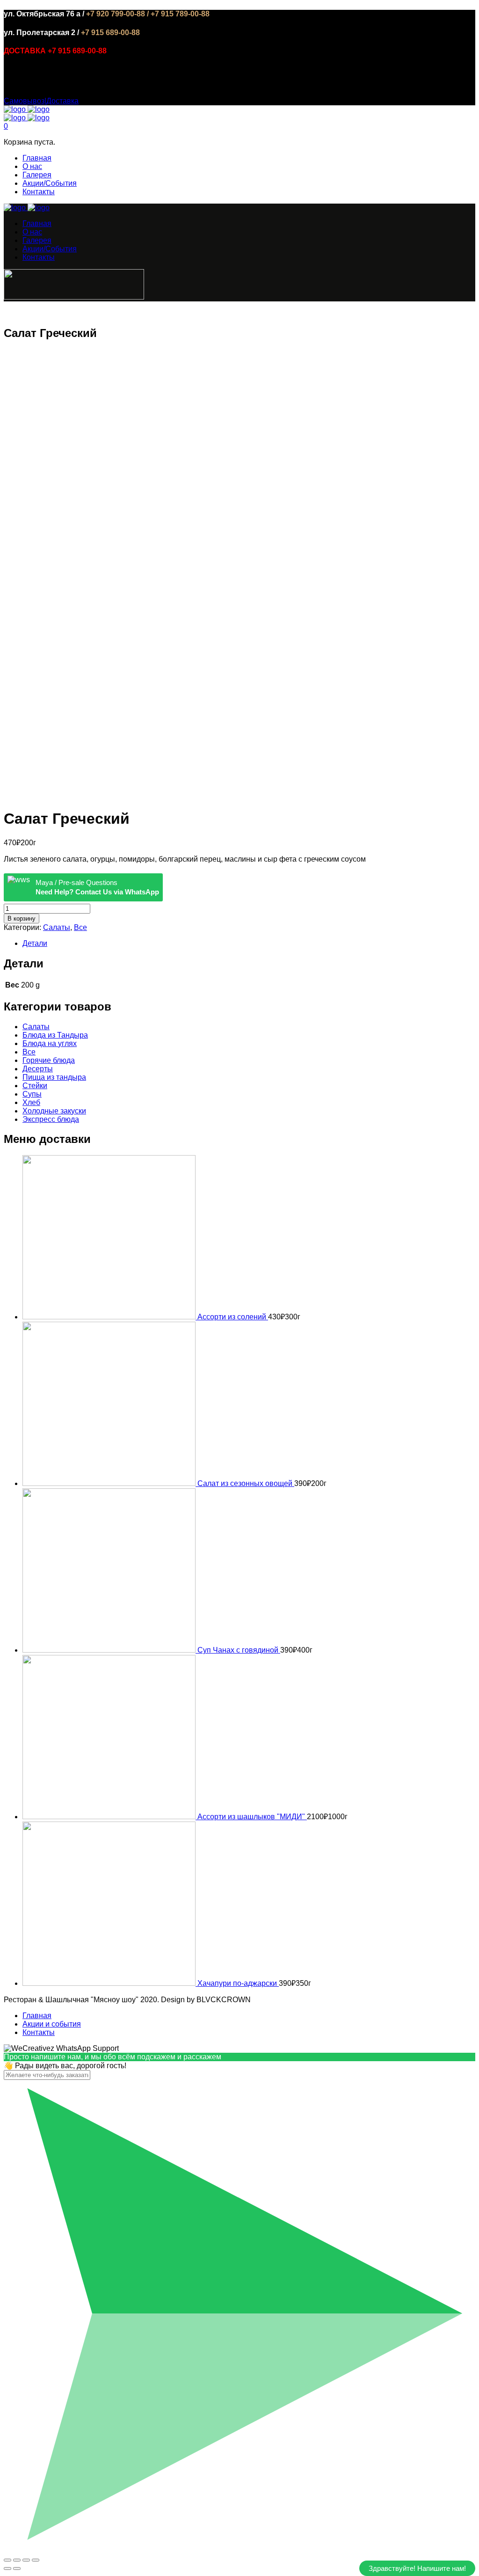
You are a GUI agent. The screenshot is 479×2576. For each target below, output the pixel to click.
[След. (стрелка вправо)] (17, 2569)
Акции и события (52, 2024)
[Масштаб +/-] (36, 2560)
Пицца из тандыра (54, 1077)
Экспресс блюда (51, 1119)
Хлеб (31, 1102)
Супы (32, 1094)
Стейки (35, 1086)
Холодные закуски (54, 1111)
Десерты (38, 1069)
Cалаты (57, 927)
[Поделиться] (17, 2560)
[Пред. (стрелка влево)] (7, 2569)
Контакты (39, 192)
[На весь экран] (26, 2560)
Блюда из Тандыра (55, 1035)
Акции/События (50, 183)
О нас (32, 166)
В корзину (22, 918)
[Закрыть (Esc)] (7, 2560)
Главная (37, 158)
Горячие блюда (49, 1060)
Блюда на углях (50, 1043)
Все (80, 927)
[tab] (249, 944)
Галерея (37, 175)
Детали (35, 943)
